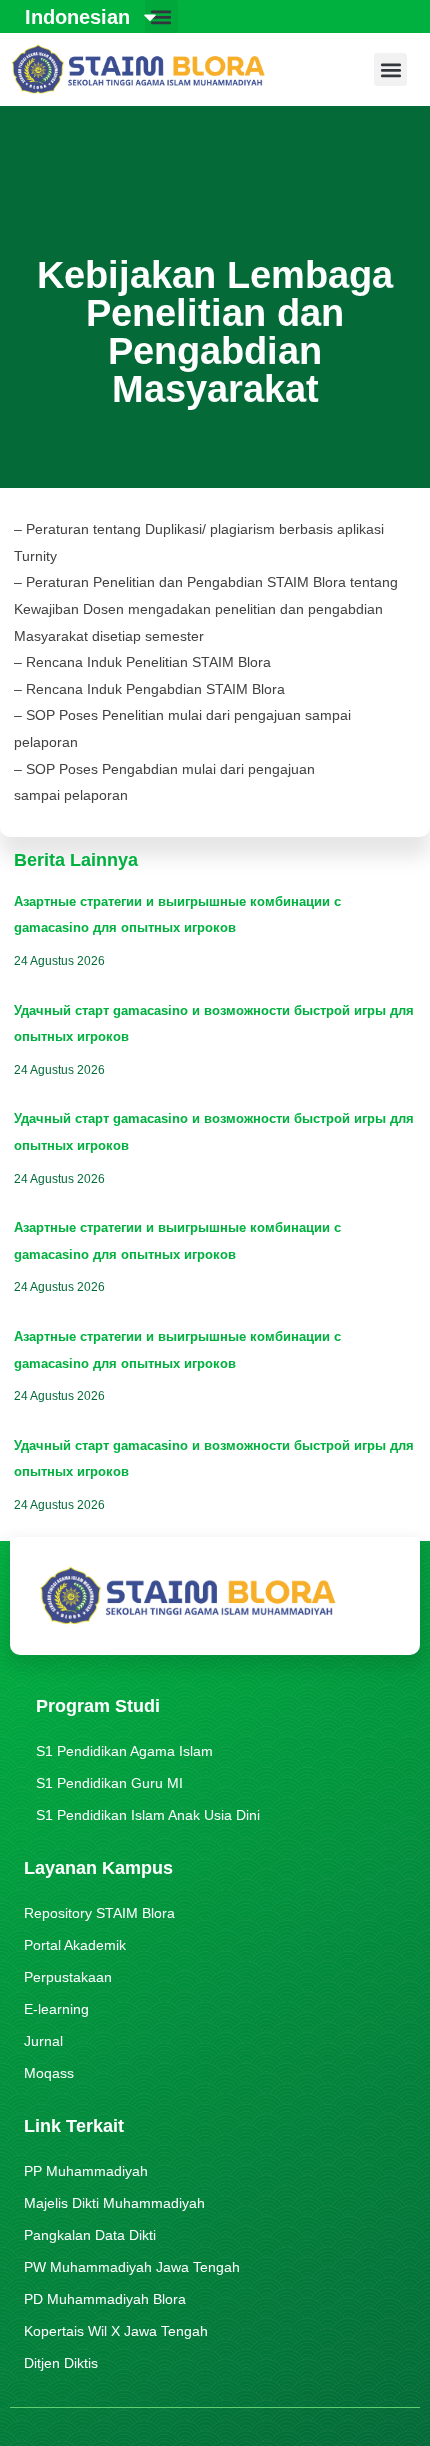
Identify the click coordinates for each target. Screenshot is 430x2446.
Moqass (49, 2073)
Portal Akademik (75, 1945)
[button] (390, 69)
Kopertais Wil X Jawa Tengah (116, 2331)
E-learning (56, 2009)
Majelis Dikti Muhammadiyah (114, 2203)
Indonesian (77, 17)
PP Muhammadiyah (86, 2171)
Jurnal (43, 2041)
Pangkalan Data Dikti (90, 2235)
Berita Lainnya (76, 860)
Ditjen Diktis (61, 2363)
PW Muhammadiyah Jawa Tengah (132, 2267)
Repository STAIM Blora (99, 1913)
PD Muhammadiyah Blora (105, 2299)
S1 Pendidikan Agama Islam (124, 1751)
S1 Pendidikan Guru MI (109, 1783)
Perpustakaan (68, 1977)
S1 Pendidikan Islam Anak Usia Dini (148, 1815)
